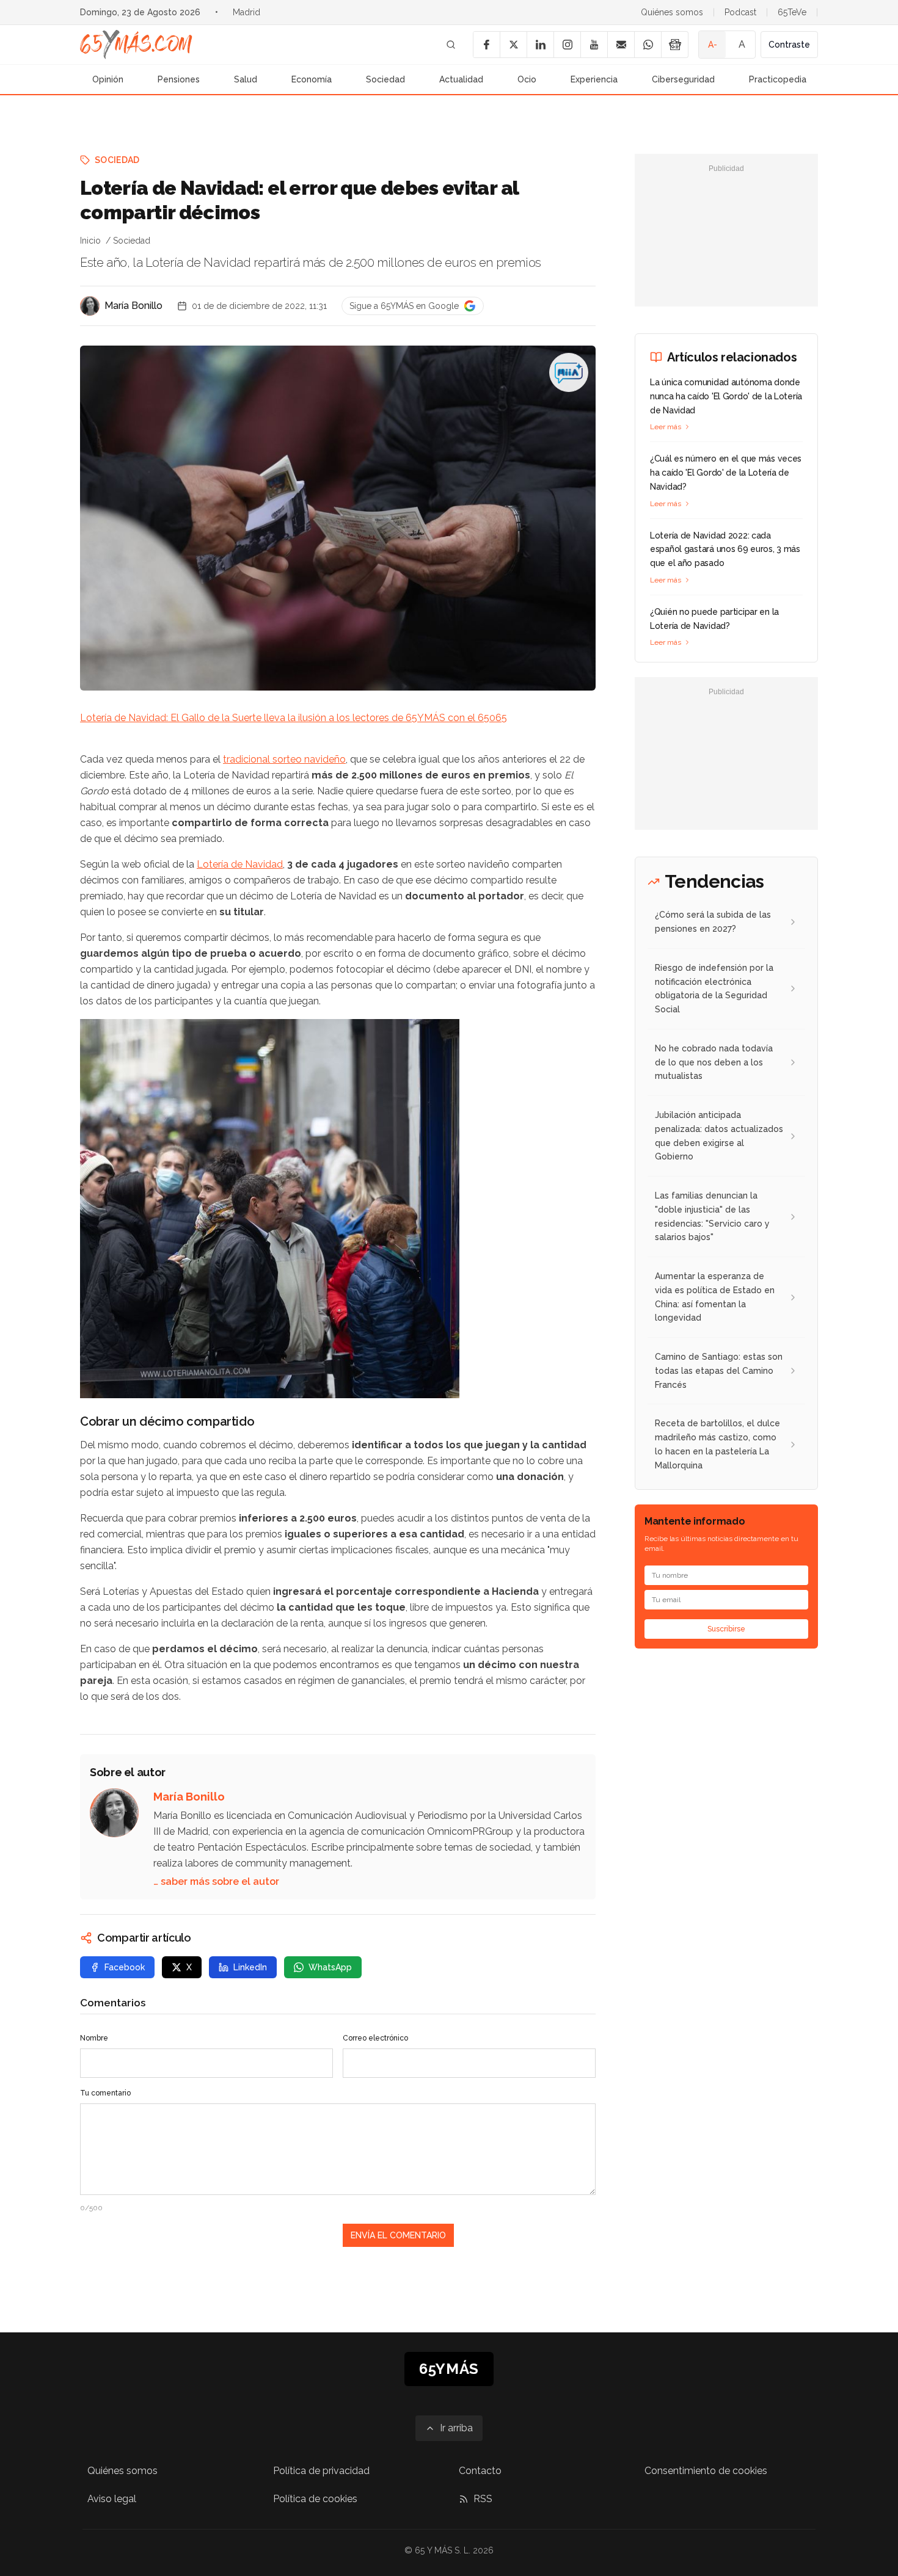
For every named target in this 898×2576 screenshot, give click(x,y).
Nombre (94, 2038)
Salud (246, 79)
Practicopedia (778, 79)
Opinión (108, 79)
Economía (312, 79)
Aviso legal (112, 2499)
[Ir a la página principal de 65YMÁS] (136, 45)
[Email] (621, 45)
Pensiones (179, 79)
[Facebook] (486, 45)
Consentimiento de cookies (706, 2471)
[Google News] (674, 45)
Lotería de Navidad (240, 864)
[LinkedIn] (540, 45)
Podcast (740, 12)
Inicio (90, 241)
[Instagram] (567, 45)
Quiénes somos (672, 12)
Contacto (480, 2471)
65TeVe (792, 12)
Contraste (789, 45)
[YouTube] (594, 45)
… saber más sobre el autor (216, 1881)
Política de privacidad (321, 2471)
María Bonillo (133, 306)
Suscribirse (726, 1629)
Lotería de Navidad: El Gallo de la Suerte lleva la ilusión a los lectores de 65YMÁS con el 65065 (294, 718)
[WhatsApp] (648, 45)
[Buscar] (451, 45)
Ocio (527, 79)
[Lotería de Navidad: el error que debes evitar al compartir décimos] (569, 372)
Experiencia (594, 79)
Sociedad (385, 79)
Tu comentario (105, 2093)
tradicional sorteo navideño (284, 759)
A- (713, 45)
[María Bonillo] (90, 306)
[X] (513, 45)
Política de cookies (315, 2499)
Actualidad (461, 79)
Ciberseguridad (683, 79)
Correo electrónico (375, 2038)
